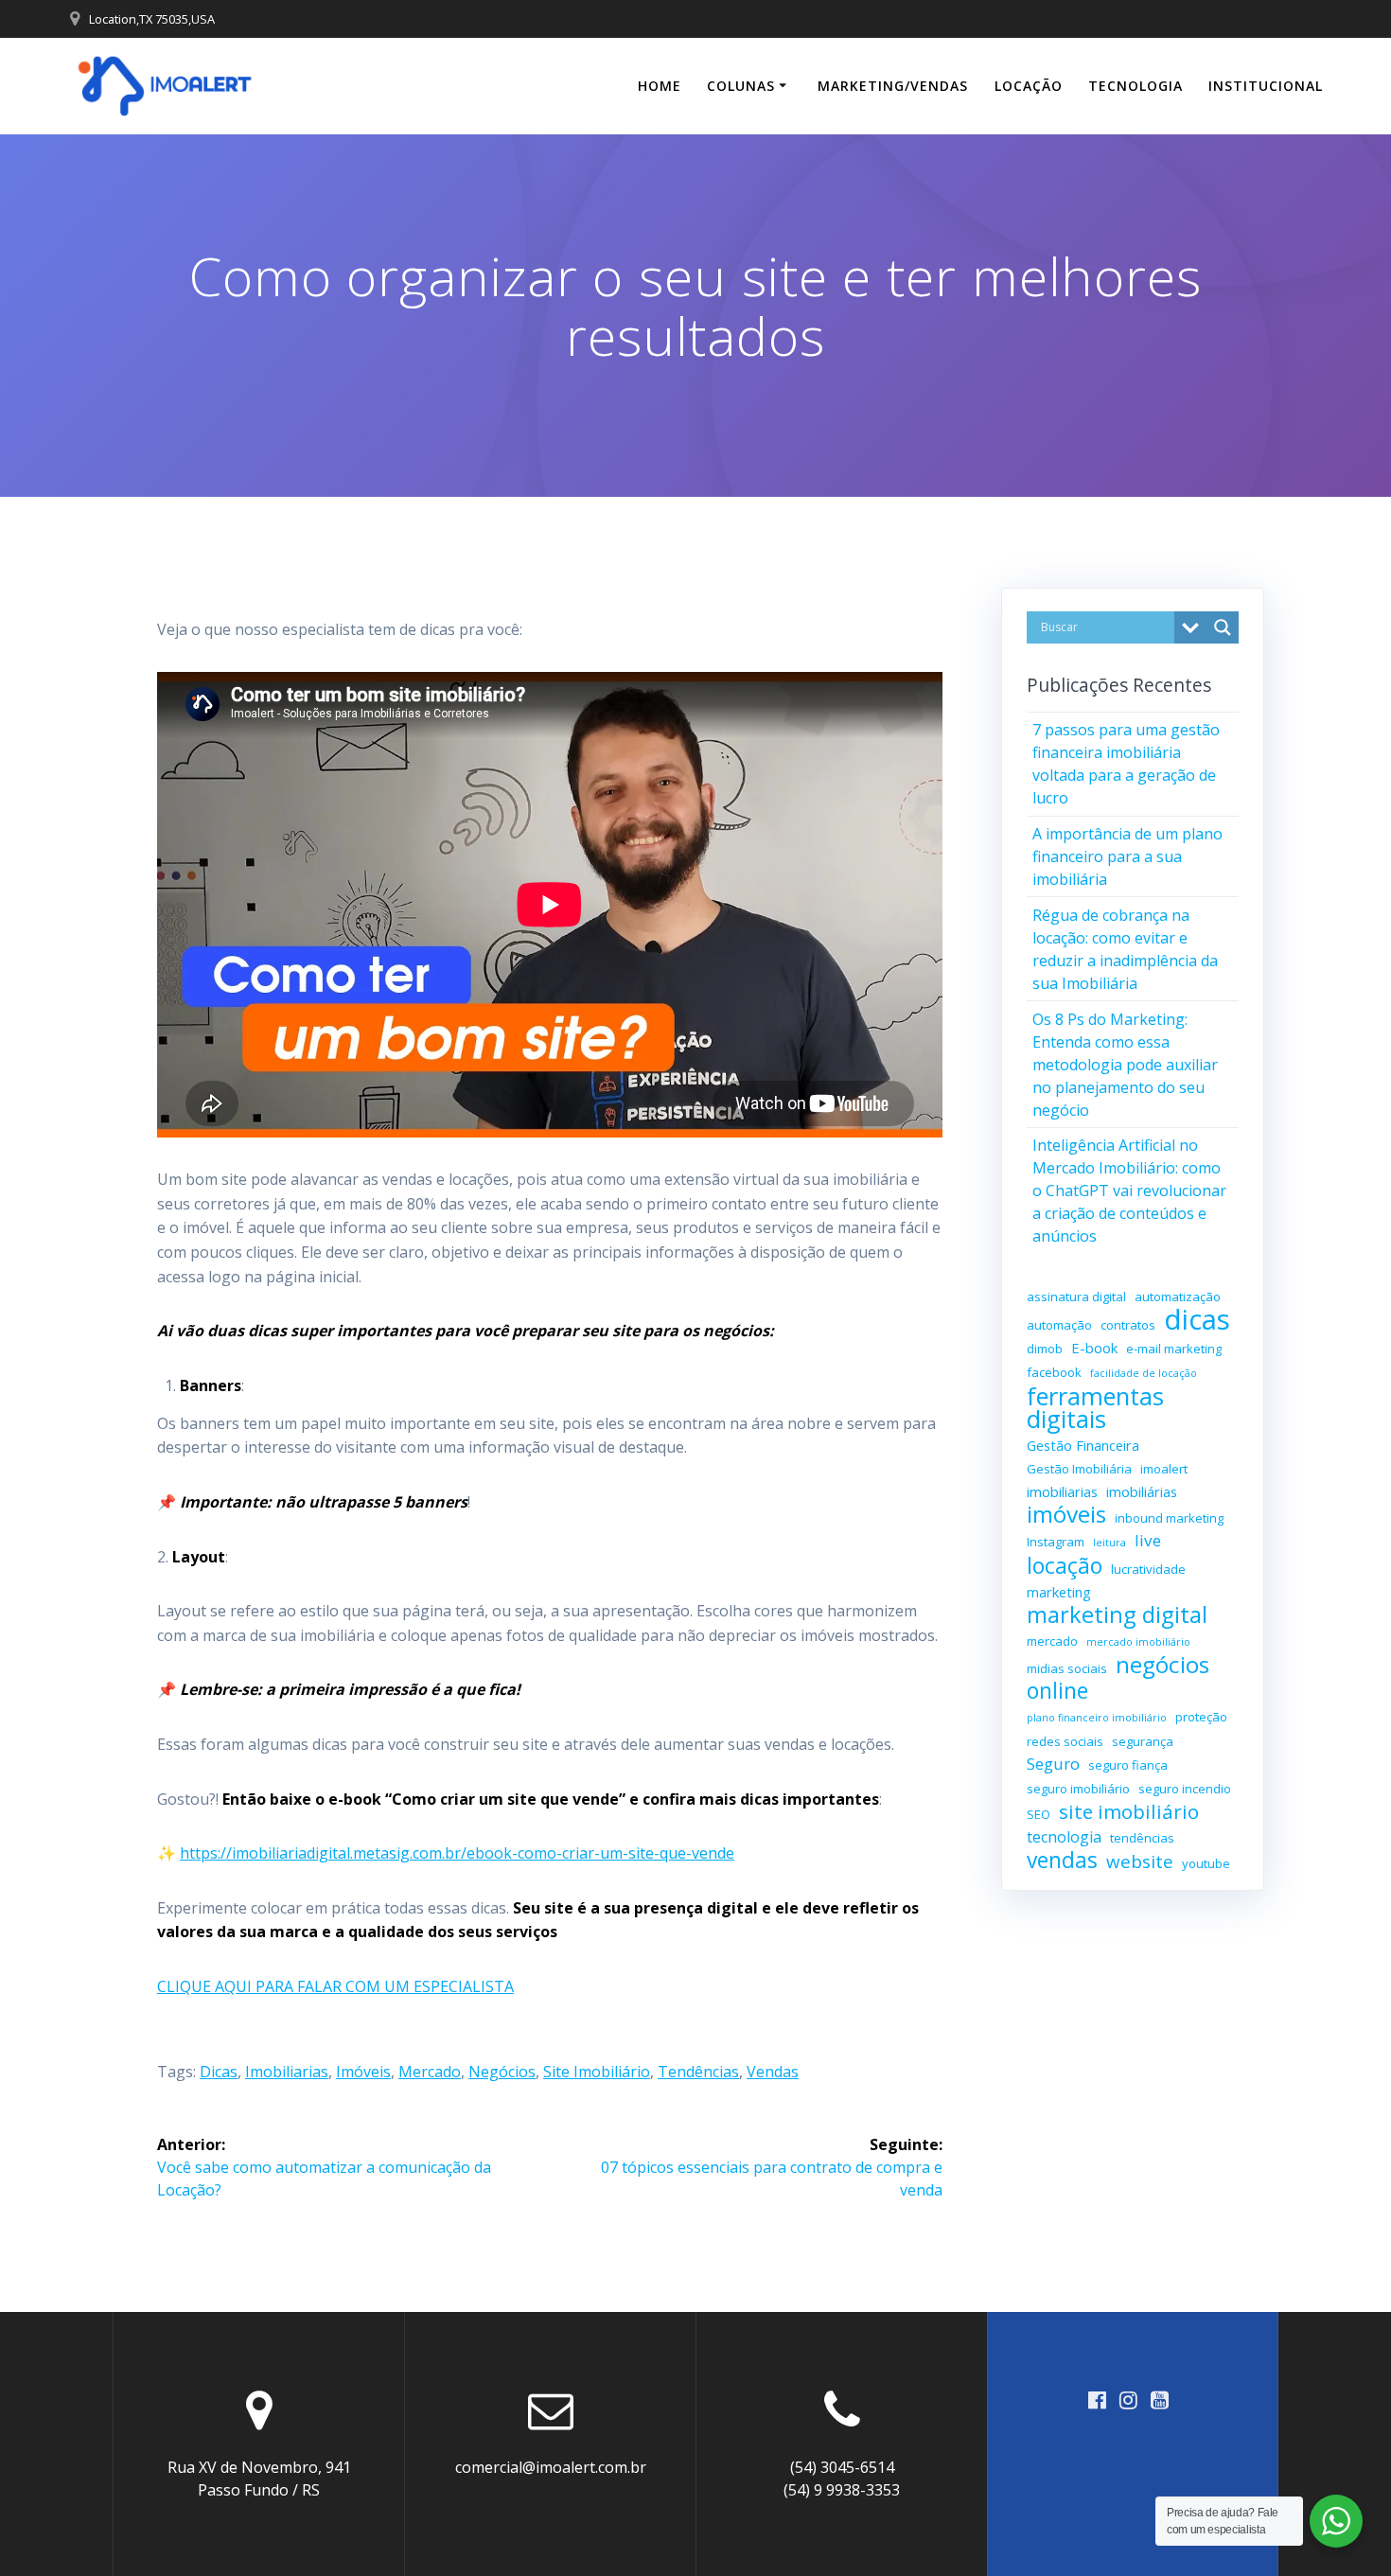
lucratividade (1148, 1569)
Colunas (741, 86)
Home (660, 86)
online (1057, 1691)
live (1148, 1540)
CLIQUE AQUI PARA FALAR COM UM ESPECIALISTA (335, 1986)
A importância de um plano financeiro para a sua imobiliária (1127, 856)
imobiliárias (1142, 1491)
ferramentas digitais (1095, 1407)
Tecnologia (1136, 86)
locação (1065, 1565)
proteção (1201, 1717)
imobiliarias (287, 2072)
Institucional (1266, 86)
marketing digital (1117, 1614)
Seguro (1053, 1764)
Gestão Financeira (1083, 1445)
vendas (773, 2072)
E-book (1094, 1348)
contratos (1128, 1325)
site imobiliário (597, 2072)
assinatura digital (1076, 1297)
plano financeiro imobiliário (1097, 1718)
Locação (1029, 86)
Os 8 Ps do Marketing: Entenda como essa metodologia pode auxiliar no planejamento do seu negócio (1125, 1065)
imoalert (1164, 1469)
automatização (1178, 1297)
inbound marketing (1169, 1518)
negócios (502, 2072)
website (1140, 1861)
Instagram (1056, 1542)
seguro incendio (1185, 1789)
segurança (1143, 1741)
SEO (1039, 1814)
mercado (430, 2072)
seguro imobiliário (1078, 1789)
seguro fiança (1128, 1765)
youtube (1206, 1863)
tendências (698, 2072)
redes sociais (1065, 1741)
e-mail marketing (1174, 1349)
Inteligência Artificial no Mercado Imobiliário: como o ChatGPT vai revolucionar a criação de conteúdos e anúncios (1129, 1191)
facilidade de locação (1144, 1373)
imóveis (363, 2072)
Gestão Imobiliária (1079, 1469)
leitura (1109, 1543)
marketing (1059, 1592)
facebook (1054, 1372)
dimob (1045, 1349)
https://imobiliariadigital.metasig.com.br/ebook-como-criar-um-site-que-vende (457, 1853)
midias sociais (1067, 1668)
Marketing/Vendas (893, 86)
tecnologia (1064, 1837)
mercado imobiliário (1138, 1642)
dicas (219, 2072)
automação (1059, 1325)
